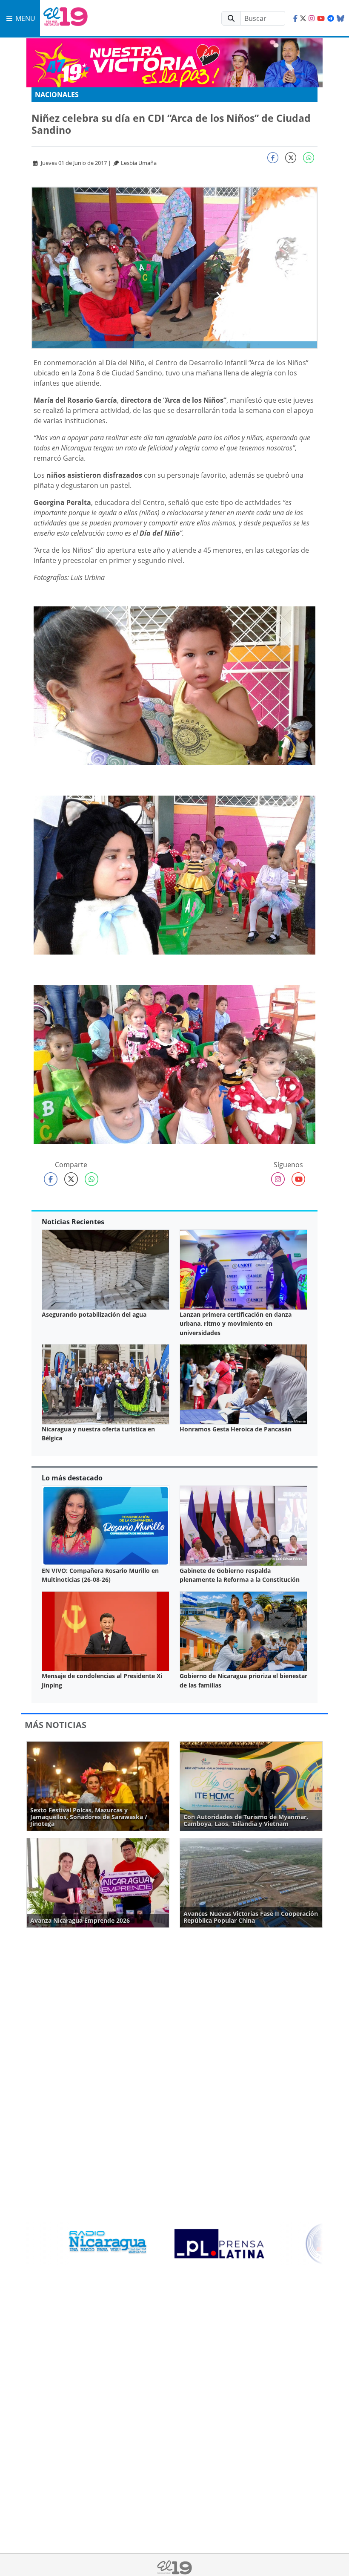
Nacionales (57, 95)
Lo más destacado (72, 1478)
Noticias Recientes (73, 1222)
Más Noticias (56, 1725)
